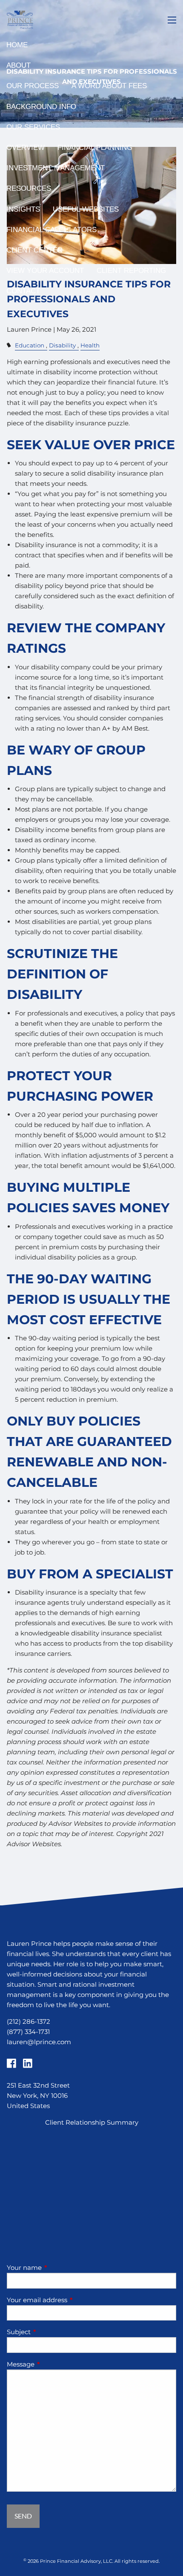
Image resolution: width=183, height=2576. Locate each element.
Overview (26, 148)
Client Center (34, 250)
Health (90, 345)
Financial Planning (95, 148)
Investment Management (56, 168)
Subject (52, 2332)
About (19, 65)
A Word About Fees (109, 86)
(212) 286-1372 (29, 2021)
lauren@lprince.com (39, 2042)
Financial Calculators (51, 230)
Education (30, 345)
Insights (23, 209)
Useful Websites (86, 209)
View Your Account (45, 271)
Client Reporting (131, 271)
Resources (29, 188)
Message (54, 2364)
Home (17, 45)
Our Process (33, 86)
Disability (62, 345)
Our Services (33, 127)
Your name (57, 2268)
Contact (23, 291)
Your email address (70, 2300)
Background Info (41, 107)
